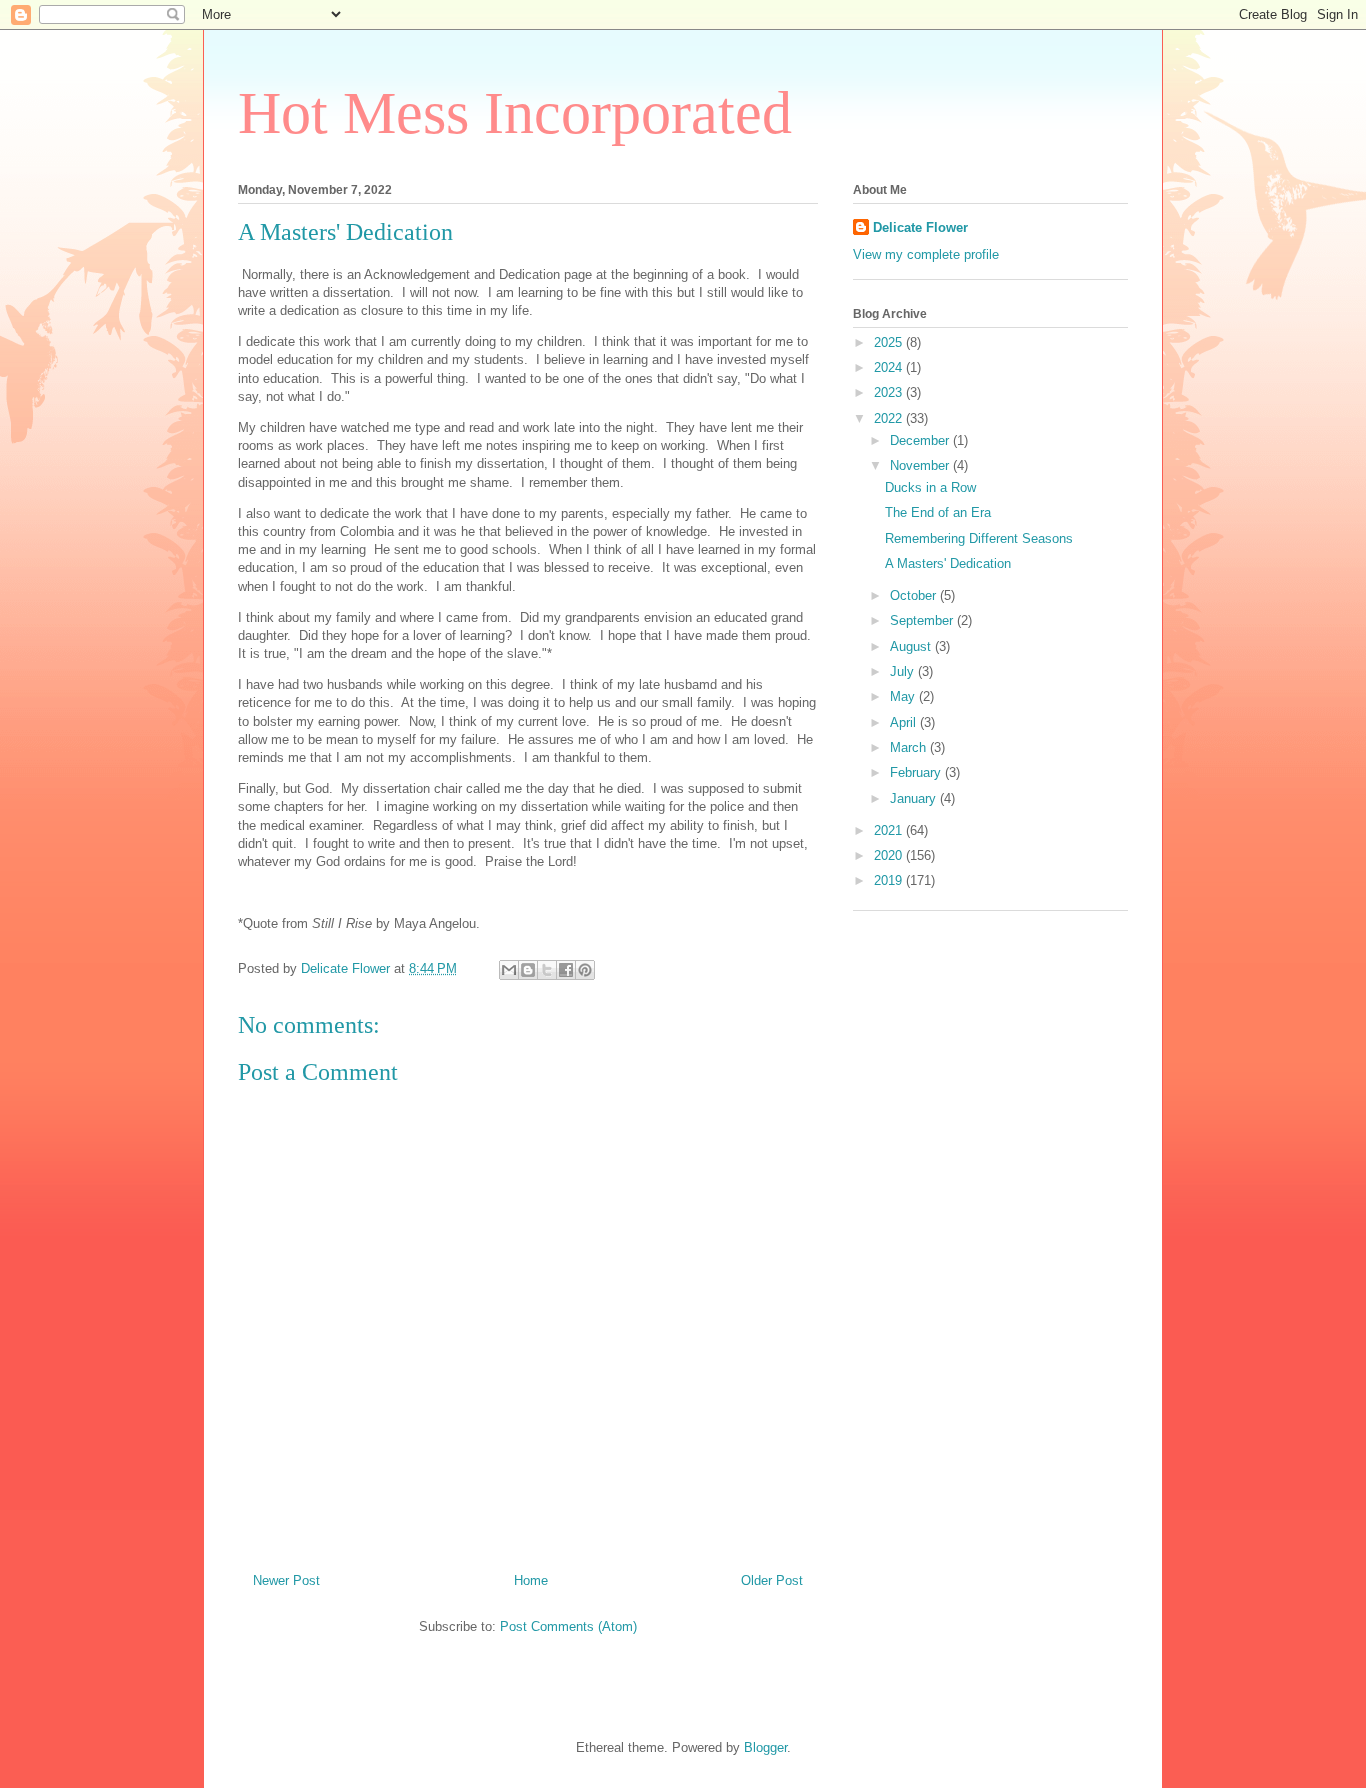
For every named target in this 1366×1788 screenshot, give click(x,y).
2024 (890, 367)
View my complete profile (926, 254)
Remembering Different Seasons (979, 538)
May (904, 696)
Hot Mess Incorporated (515, 113)
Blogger (765, 1747)
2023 (890, 392)
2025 (890, 342)
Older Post (772, 1580)
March (910, 747)
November (921, 465)
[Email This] (509, 970)
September (923, 620)
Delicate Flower (920, 227)
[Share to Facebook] (566, 970)
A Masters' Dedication (948, 563)
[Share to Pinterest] (585, 970)
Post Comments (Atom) (568, 1626)
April (905, 722)
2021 (890, 830)
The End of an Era (938, 512)
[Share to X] (547, 970)
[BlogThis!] (528, 970)
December (921, 440)
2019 (890, 880)
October (915, 595)
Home (531, 1580)
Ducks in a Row (930, 487)
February (917, 772)
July (904, 671)
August (912, 646)
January (915, 798)
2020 (890, 855)
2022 (890, 418)
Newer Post (286, 1580)
